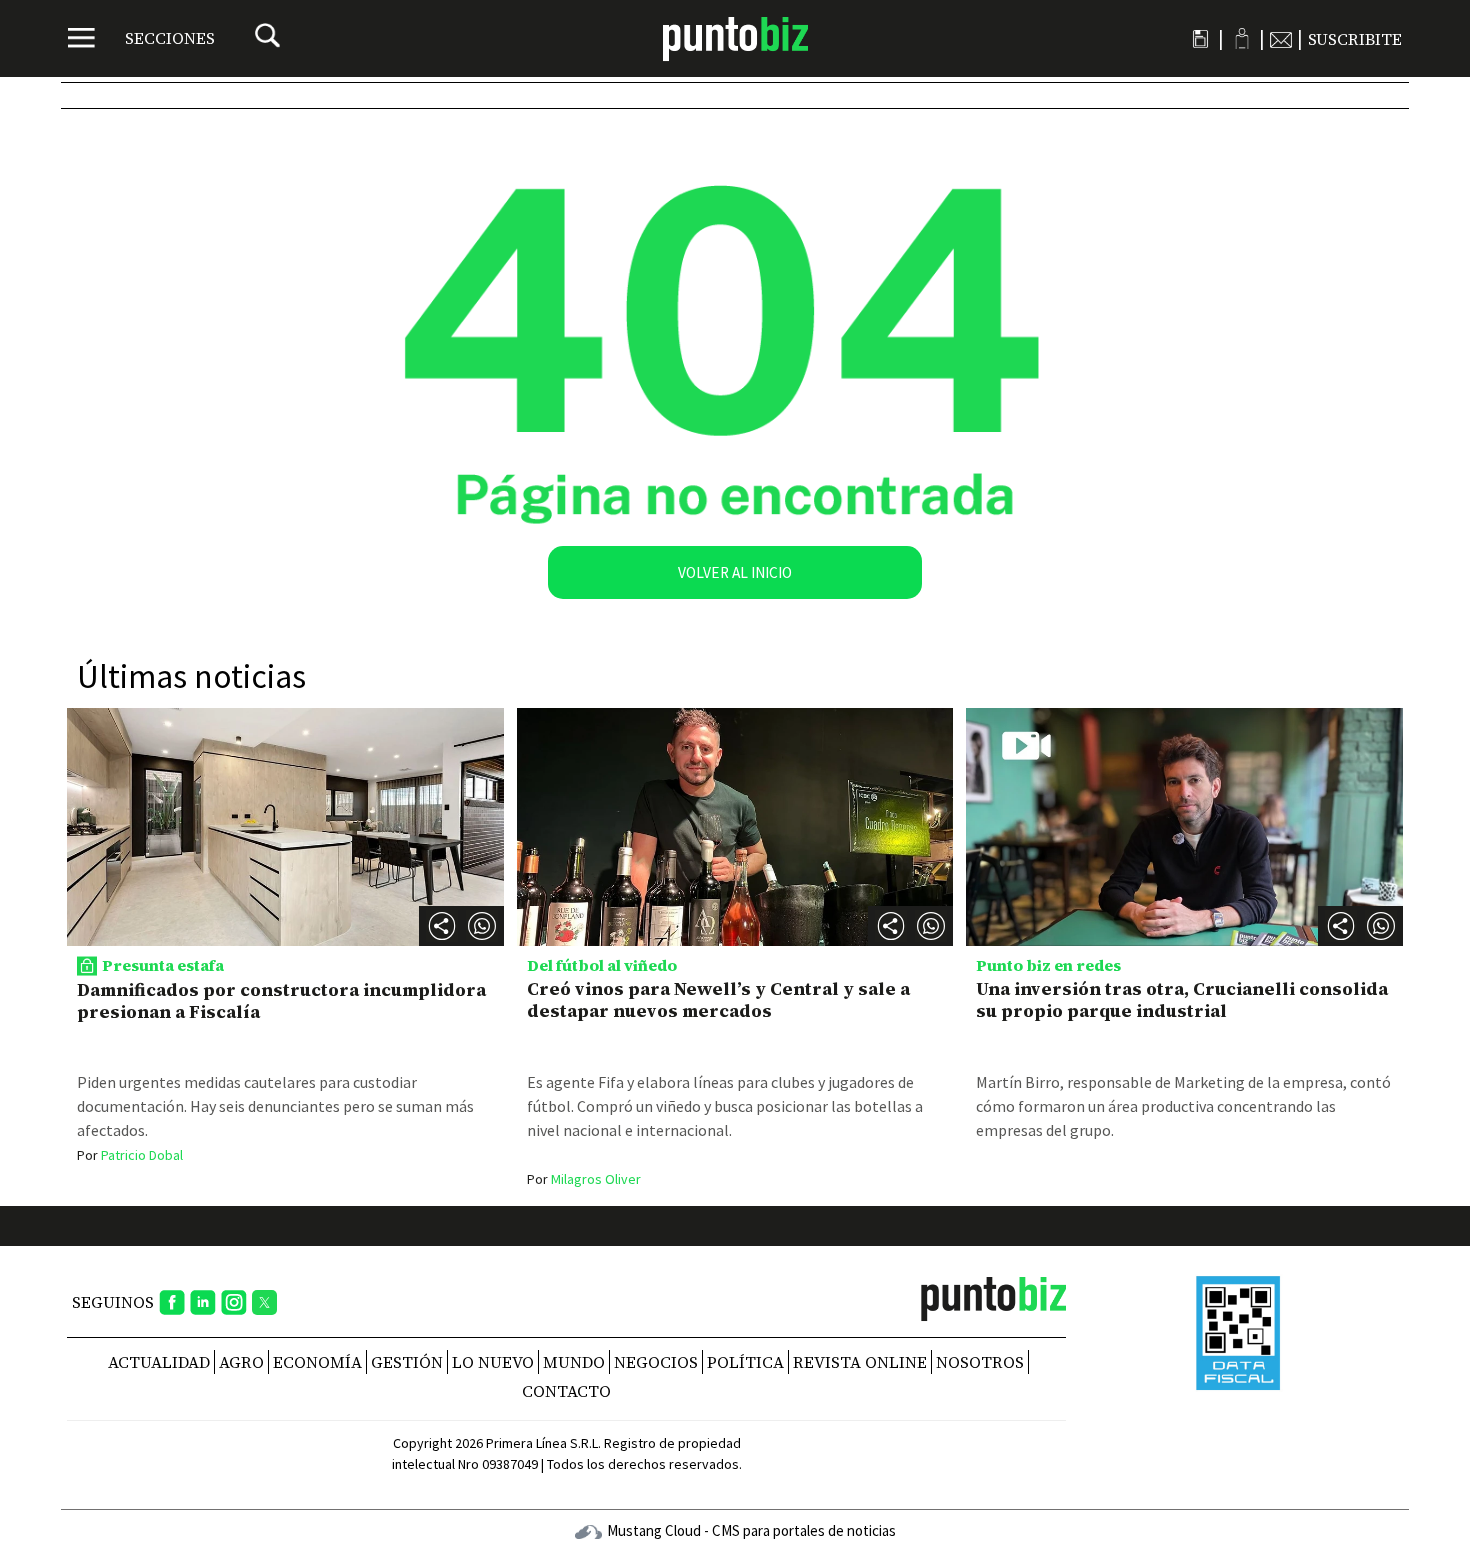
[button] (482, 926)
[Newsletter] (1281, 39)
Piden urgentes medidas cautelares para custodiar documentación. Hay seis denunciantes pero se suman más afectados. (275, 1106)
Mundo (574, 1362)
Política (745, 1362)
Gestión (407, 1362)
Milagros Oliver (584, 1179)
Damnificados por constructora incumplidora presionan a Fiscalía (281, 1000)
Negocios (656, 1362)
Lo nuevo (493, 1362)
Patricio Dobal (130, 1155)
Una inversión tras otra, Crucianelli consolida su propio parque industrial (1182, 999)
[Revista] (1200, 39)
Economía (317, 1362)
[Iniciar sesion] (1241, 38)
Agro (241, 1362)
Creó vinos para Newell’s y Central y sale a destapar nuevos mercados (718, 999)
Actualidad (159, 1362)
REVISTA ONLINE (860, 1362)
